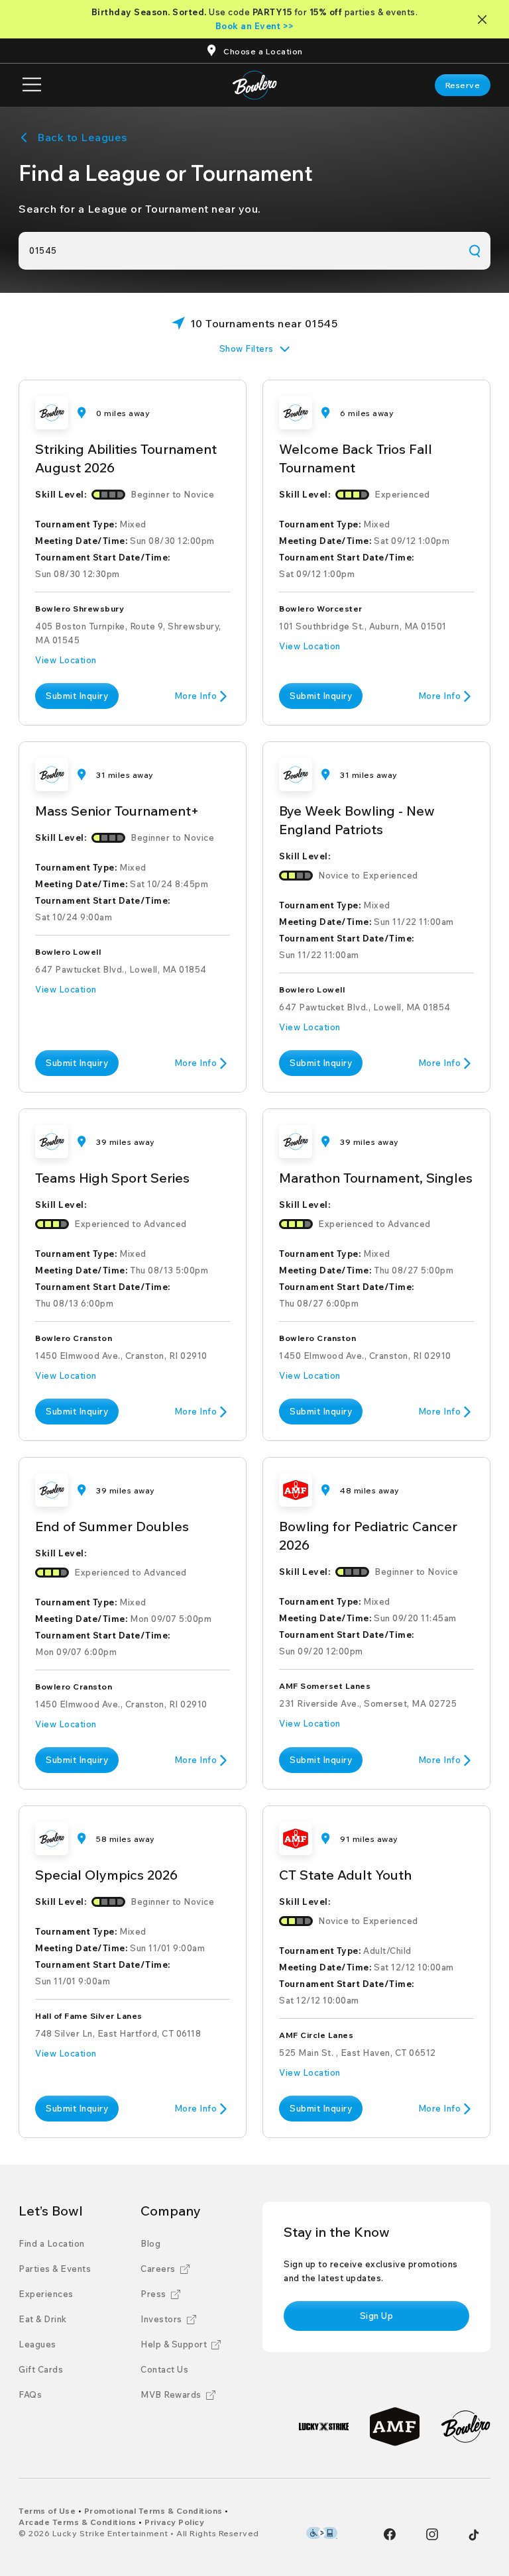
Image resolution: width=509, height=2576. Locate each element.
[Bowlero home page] (255, 85)
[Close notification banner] (485, 20)
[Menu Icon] (32, 85)
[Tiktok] (474, 2535)
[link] (463, 85)
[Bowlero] (466, 2427)
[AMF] (395, 2427)
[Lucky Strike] (324, 2427)
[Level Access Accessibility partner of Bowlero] (322, 2533)
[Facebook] (390, 2534)
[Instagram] (432, 2534)
